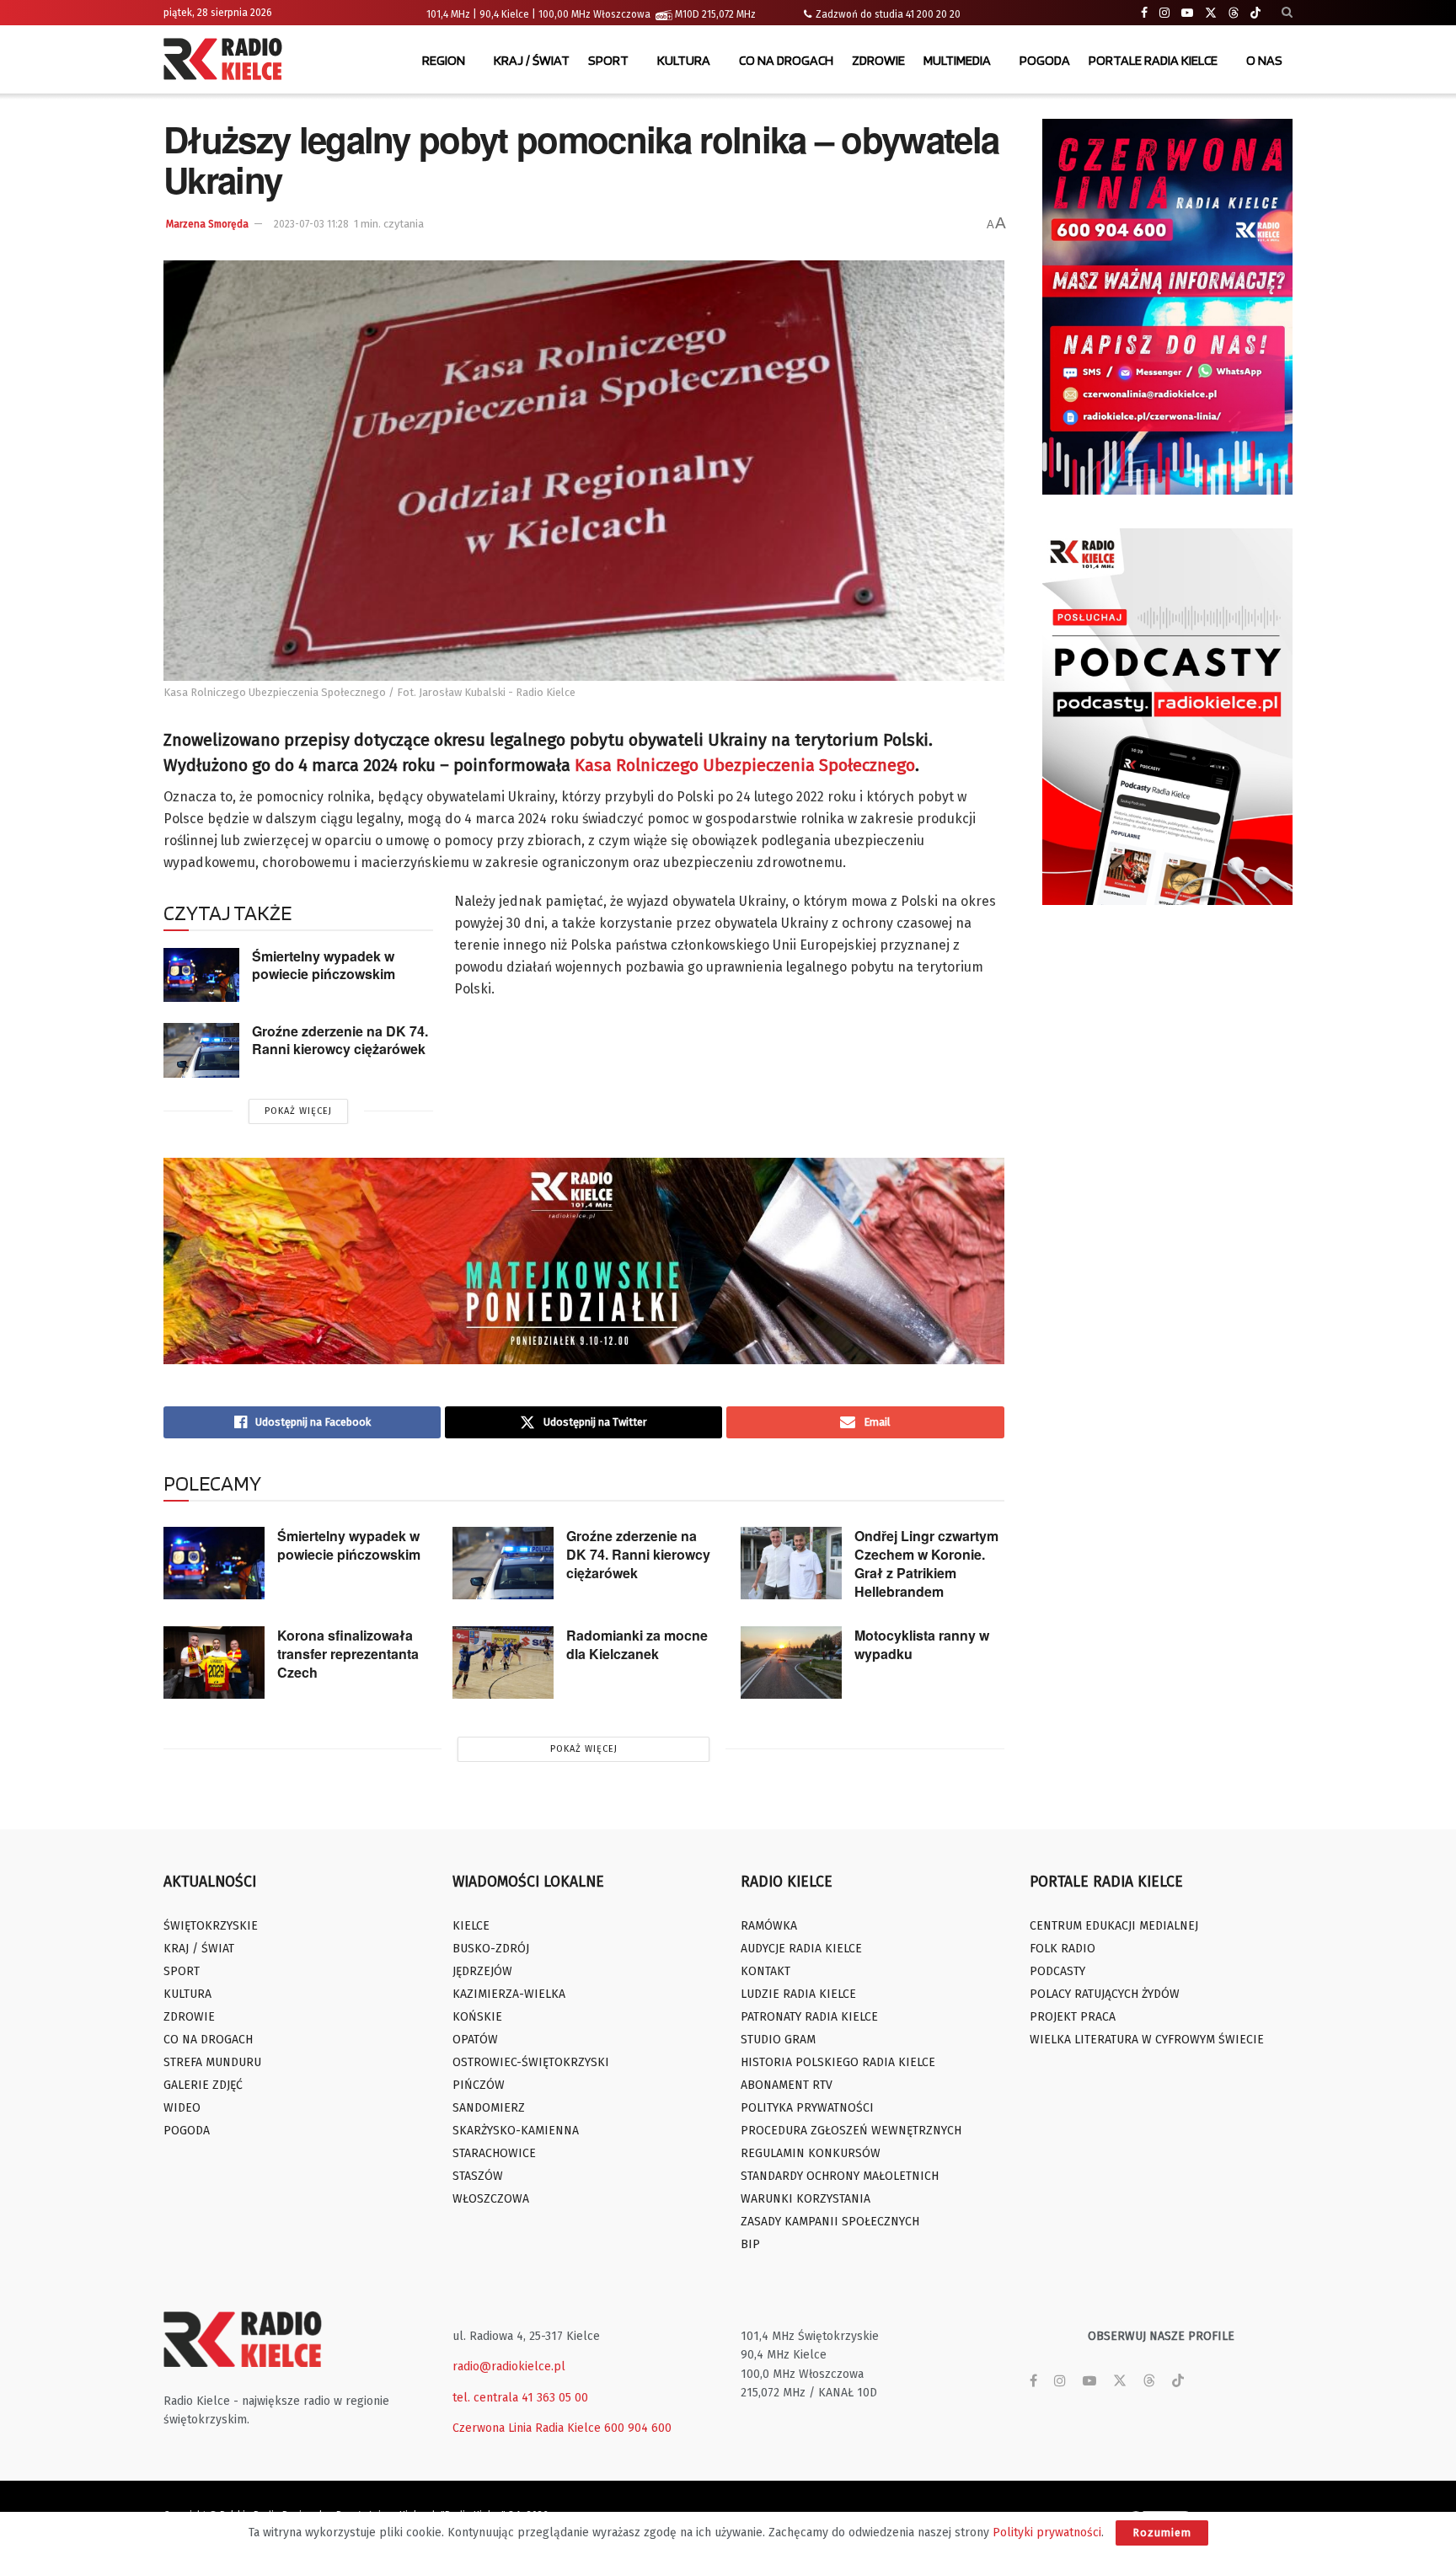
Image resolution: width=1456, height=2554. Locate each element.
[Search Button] (1287, 13)
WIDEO (182, 2108)
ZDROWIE (878, 60)
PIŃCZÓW (479, 2085)
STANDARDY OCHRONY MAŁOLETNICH (840, 2176)
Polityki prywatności (1047, 2533)
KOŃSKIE (477, 2017)
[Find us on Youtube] (1187, 13)
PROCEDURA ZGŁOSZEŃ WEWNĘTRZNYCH (851, 2131)
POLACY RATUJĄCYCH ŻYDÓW (1105, 1994)
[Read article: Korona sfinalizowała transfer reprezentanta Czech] (214, 1663)
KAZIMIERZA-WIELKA (509, 1994)
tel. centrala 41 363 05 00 (520, 2398)
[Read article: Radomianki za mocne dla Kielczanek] (503, 1663)
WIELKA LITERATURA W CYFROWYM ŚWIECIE (1147, 2040)
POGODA (1045, 60)
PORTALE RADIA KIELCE (1153, 60)
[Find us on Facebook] (1144, 13)
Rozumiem (1162, 2533)
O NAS (1264, 60)
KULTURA (684, 60)
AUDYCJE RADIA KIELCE (801, 1949)
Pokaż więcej (298, 1111)
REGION (444, 60)
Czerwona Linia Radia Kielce (527, 2428)
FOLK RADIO (1063, 1949)
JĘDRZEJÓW (482, 1971)
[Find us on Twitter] (1211, 13)
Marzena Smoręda (207, 224)
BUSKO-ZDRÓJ (491, 1949)
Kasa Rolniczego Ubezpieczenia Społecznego (745, 765)
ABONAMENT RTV (787, 2085)
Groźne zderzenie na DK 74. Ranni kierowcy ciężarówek (340, 1040)
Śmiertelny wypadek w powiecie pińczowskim (324, 965)
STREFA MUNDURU (212, 2062)
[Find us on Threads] (1234, 13)
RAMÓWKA (769, 1926)
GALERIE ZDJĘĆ (203, 2085)
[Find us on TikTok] (1255, 13)
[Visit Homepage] (227, 61)
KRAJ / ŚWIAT (532, 60)
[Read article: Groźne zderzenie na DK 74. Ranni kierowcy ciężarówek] (201, 1050)
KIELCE (471, 1926)
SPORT (608, 60)
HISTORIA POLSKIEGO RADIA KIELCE (838, 2062)
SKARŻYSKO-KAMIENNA (516, 2131)
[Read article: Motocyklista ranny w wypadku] (791, 1663)
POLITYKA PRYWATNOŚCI (807, 2108)
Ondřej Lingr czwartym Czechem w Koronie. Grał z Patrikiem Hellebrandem (926, 1563)
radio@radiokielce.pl (509, 2367)
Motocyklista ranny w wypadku (922, 1644)
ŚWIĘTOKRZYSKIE (211, 1926)
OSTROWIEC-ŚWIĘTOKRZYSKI (531, 2062)
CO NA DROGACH (786, 60)
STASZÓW (478, 2176)
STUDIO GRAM (778, 2040)
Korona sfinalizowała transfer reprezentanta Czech (348, 1654)
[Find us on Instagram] (1164, 13)
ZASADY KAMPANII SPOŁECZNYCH (830, 2222)
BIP (750, 2244)
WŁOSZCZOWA (491, 2199)
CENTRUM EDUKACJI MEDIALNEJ (1114, 1926)
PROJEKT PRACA (1073, 2017)
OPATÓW (475, 2040)
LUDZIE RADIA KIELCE (798, 1994)
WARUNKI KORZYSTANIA (806, 2199)
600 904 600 (638, 2428)
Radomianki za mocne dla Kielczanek (637, 1644)
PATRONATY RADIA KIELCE (809, 2017)
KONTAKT (765, 1971)
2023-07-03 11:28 (311, 224)
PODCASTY (1057, 1971)
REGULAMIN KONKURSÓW (811, 2153)
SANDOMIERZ (489, 2108)
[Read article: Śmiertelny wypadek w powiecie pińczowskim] (201, 975)
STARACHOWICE (494, 2153)
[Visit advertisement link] (1168, 307)
